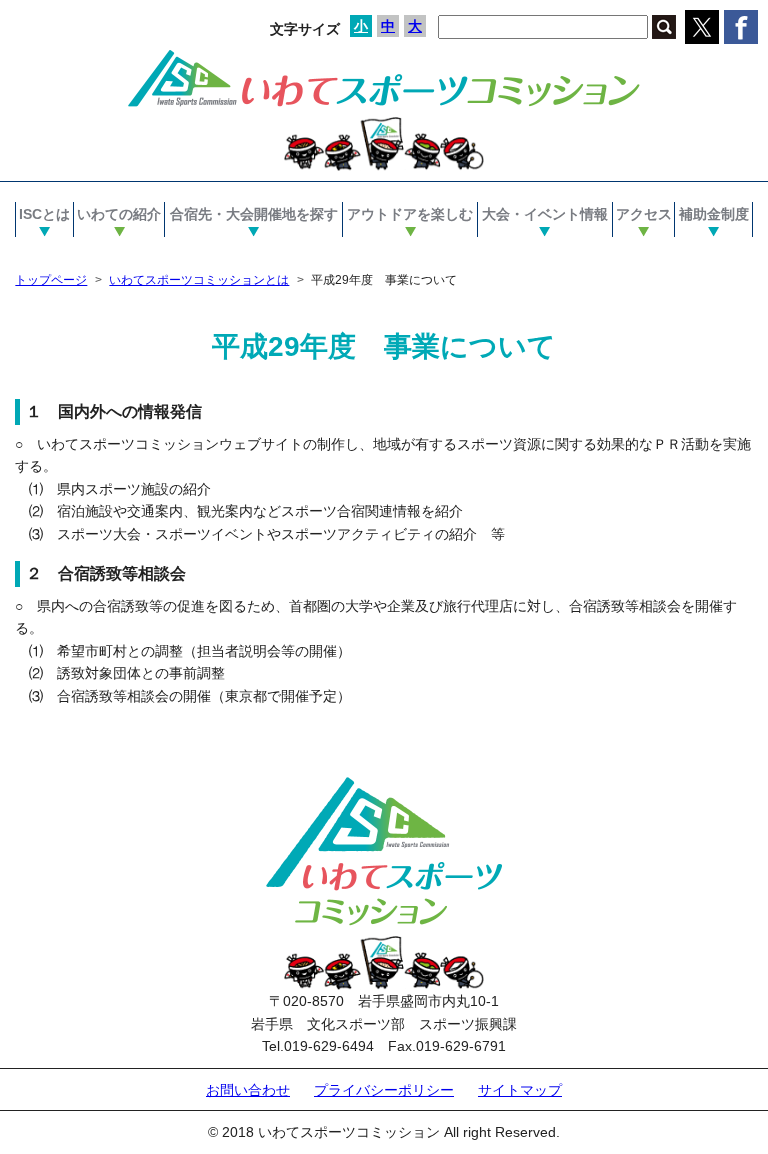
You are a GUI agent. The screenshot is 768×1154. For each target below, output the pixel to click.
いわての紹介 (119, 214)
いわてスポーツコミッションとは (199, 280)
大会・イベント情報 (545, 214)
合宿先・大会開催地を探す (254, 214)
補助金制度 (714, 214)
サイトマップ (520, 1090)
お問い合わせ (248, 1090)
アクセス (644, 214)
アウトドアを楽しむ (410, 214)
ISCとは (44, 214)
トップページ (51, 280)
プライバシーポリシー (384, 1090)
